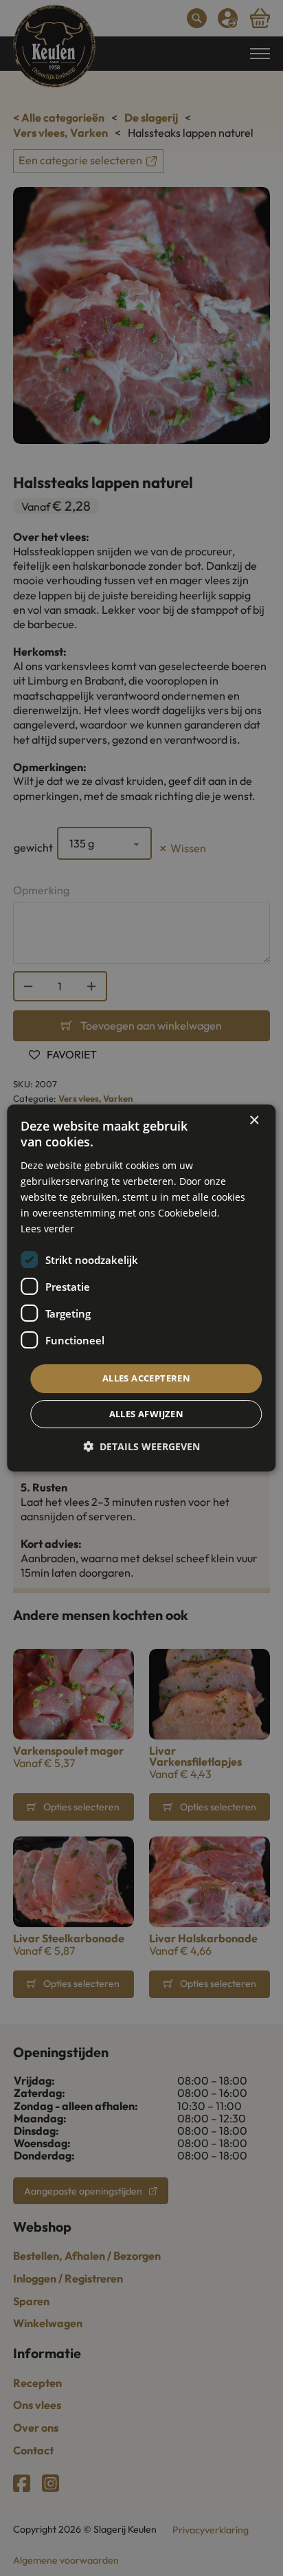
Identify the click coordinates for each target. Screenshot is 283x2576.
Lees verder (47, 1229)
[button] (141, 1446)
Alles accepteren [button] (146, 1378)
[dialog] (141, 1288)
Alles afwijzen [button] (147, 1414)
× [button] (254, 1121)
